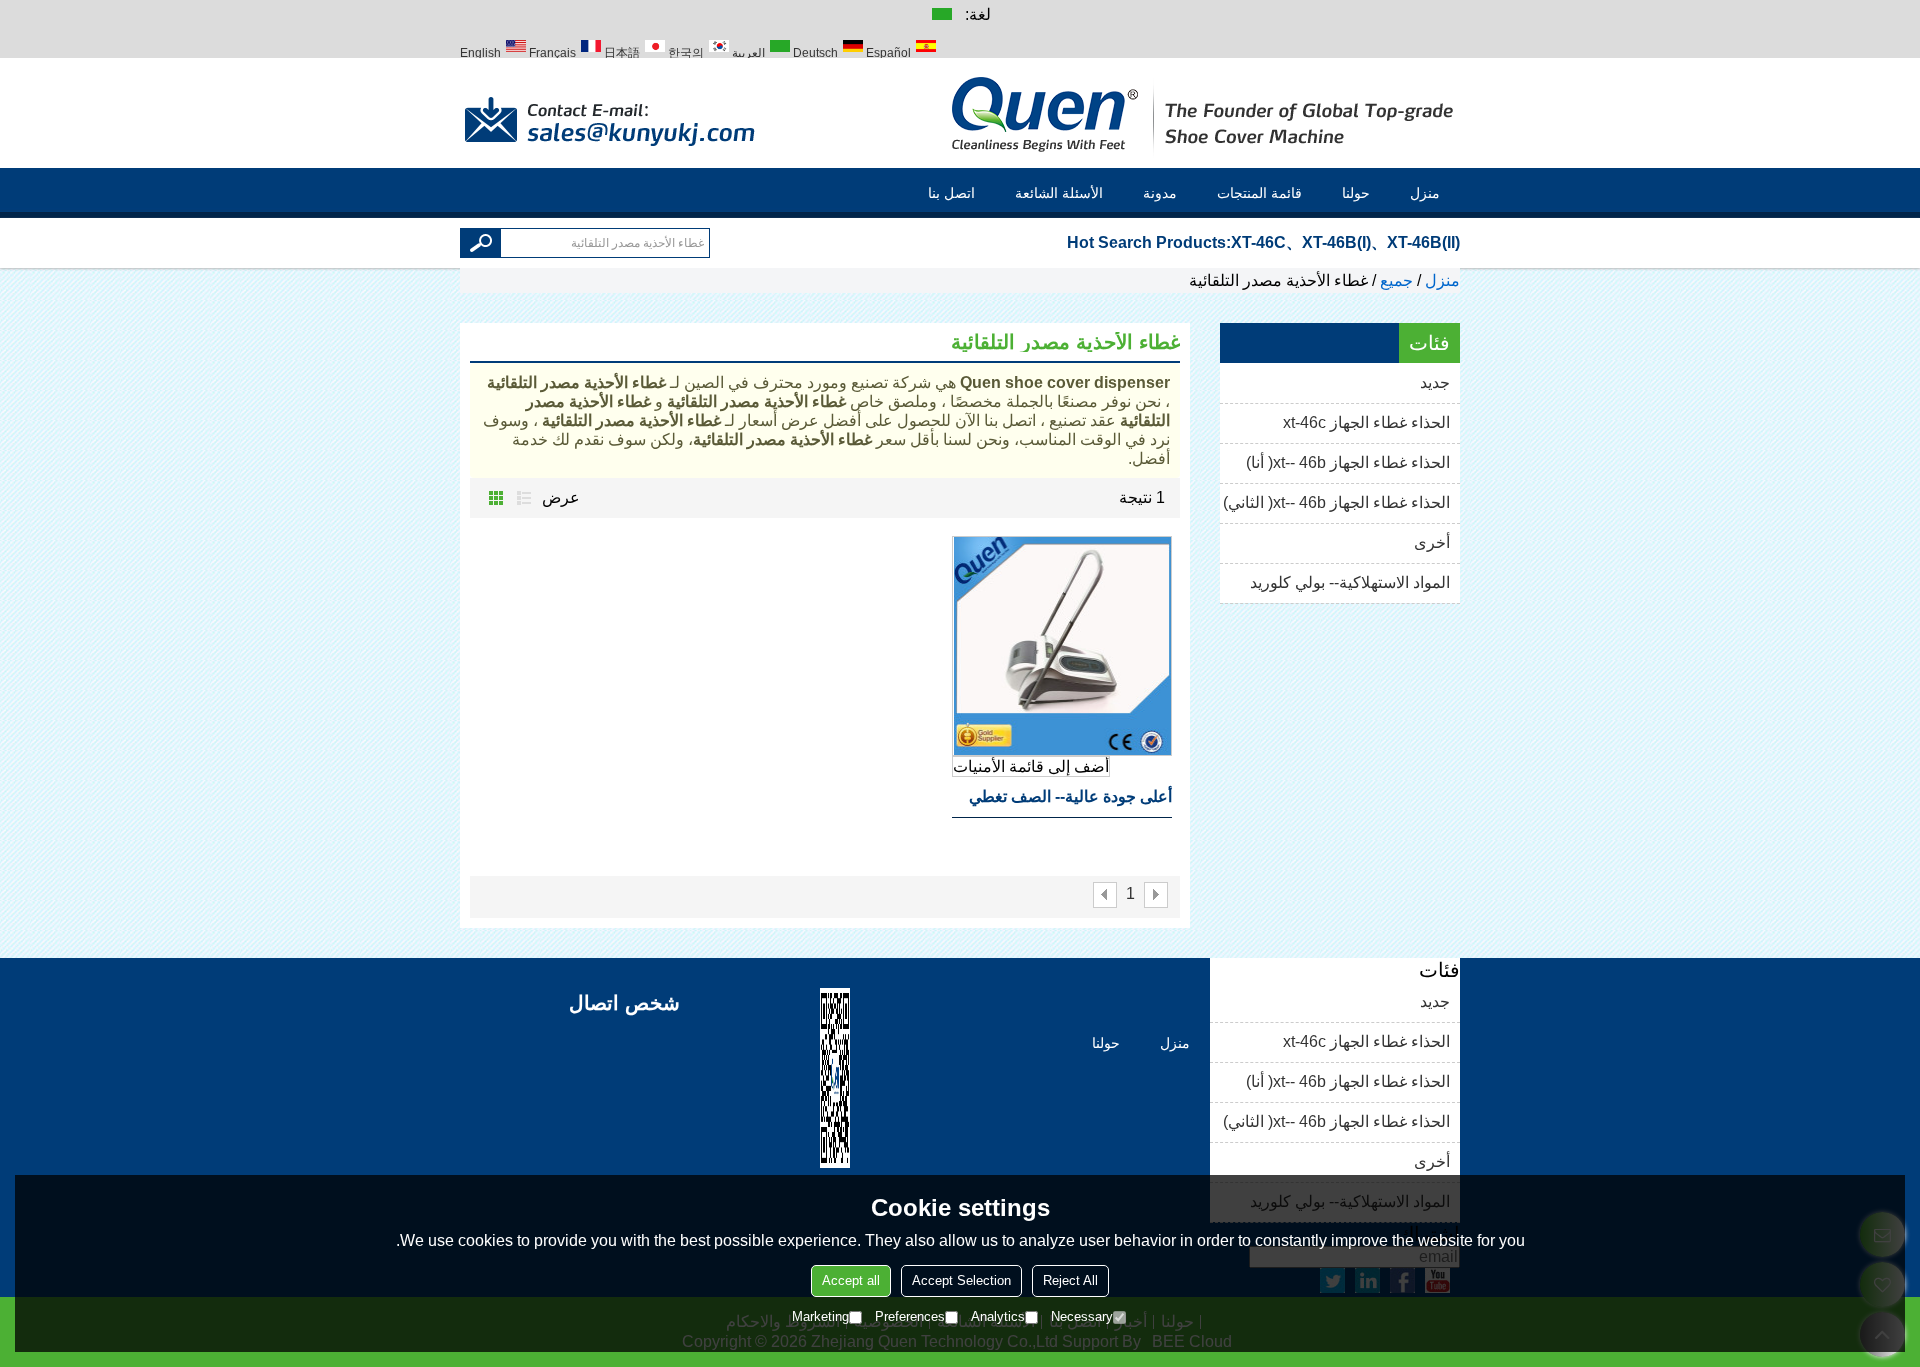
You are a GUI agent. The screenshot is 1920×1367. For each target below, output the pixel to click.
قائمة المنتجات (1259, 193)
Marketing (820, 1316)
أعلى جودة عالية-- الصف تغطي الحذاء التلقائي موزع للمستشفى (1068, 803)
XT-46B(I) (1336, 242)
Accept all (851, 1280)
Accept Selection (961, 1280)
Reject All (1070, 1280)
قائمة (524, 498)
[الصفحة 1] (1156, 895)
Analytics (998, 1316)
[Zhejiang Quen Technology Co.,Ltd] (1205, 113)
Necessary (1082, 1316)
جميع (1396, 280)
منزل (1425, 193)
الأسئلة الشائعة (1059, 193)
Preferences (910, 1316)
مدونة (1160, 193)
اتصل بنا (951, 193)
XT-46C (1258, 242)
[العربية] (941, 13)
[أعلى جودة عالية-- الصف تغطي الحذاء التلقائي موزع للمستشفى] (1062, 646)
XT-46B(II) (1423, 242)
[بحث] (481, 243)
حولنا (1356, 193)
